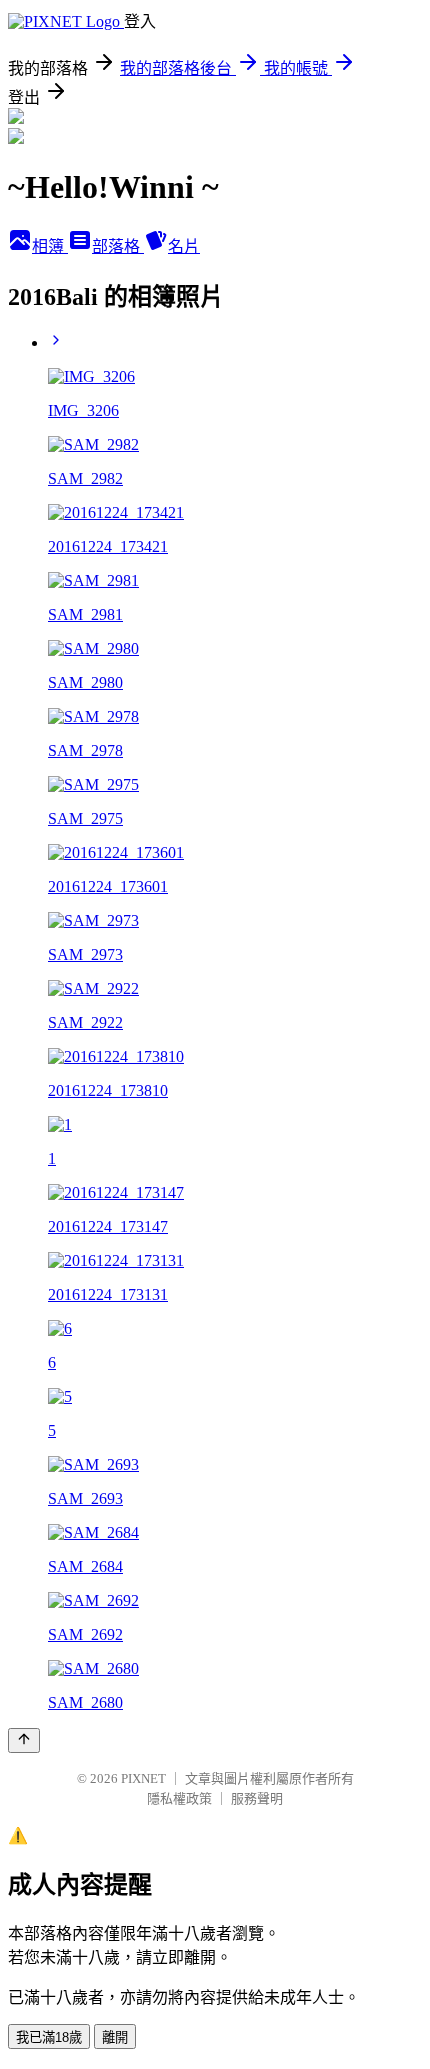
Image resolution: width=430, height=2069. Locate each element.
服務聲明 (257, 1798)
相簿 (50, 246)
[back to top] (24, 1740)
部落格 (118, 246)
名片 (184, 246)
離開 (115, 2037)
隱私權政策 (179, 1798)
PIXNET (143, 1778)
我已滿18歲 (49, 2037)
